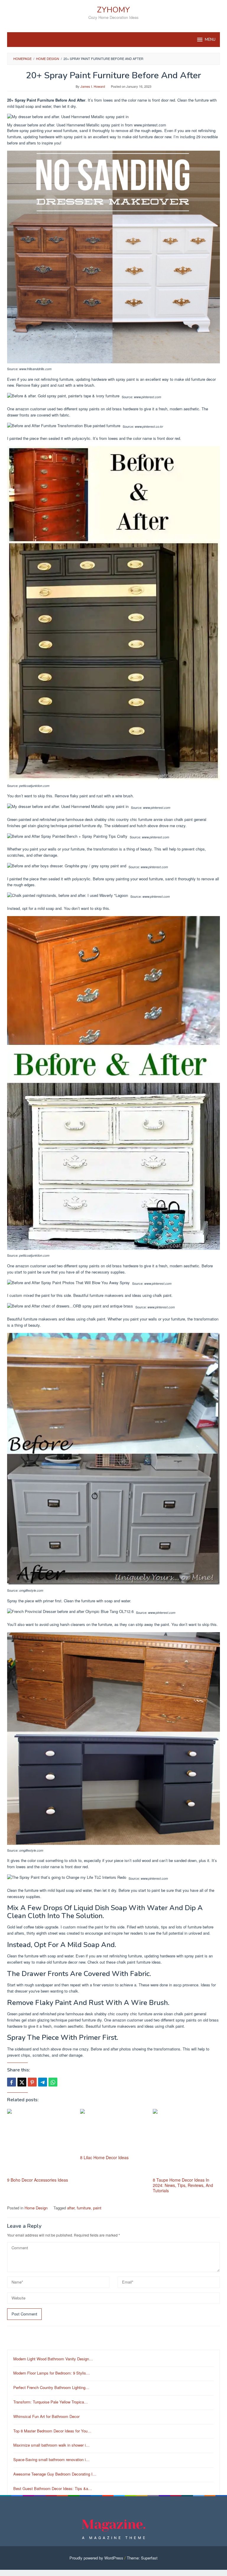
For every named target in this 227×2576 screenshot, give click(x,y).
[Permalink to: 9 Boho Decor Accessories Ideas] (41, 2142)
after (71, 2208)
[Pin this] (32, 2082)
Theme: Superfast (142, 2558)
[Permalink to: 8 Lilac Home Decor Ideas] (114, 2131)
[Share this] (12, 2082)
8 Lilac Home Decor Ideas (104, 2157)
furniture (84, 2208)
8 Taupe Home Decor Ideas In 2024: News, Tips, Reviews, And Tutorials (183, 2185)
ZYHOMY (113, 10)
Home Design (36, 2208)
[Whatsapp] (53, 2082)
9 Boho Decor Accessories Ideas (38, 2180)
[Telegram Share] (43, 2082)
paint (97, 2208)
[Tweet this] (22, 2082)
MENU (210, 40)
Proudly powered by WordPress (96, 2558)
